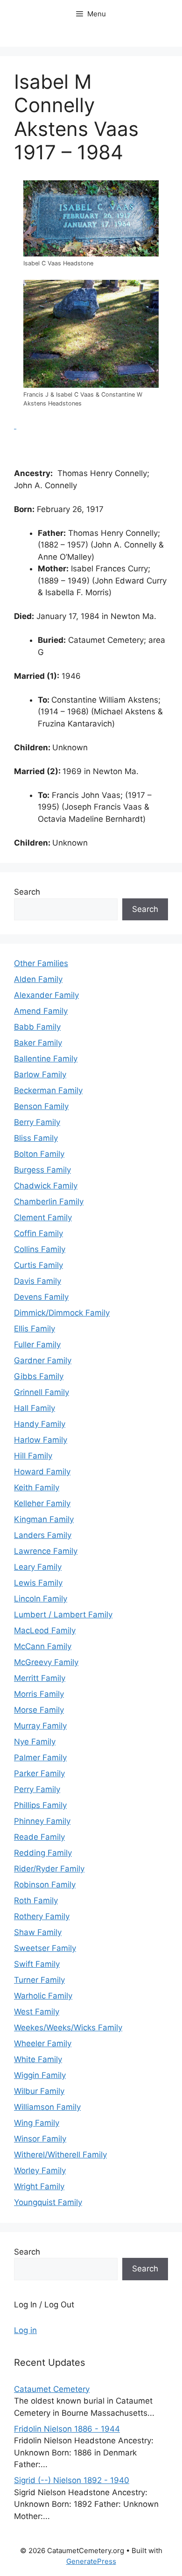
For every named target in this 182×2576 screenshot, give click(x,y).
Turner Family (39, 1980)
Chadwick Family (46, 1186)
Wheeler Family (43, 2043)
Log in (25, 2330)
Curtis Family (38, 1265)
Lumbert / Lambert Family (63, 1615)
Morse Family (39, 1710)
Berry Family (37, 1122)
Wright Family (39, 2186)
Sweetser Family (45, 1948)
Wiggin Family (40, 2075)
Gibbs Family (39, 1376)
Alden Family (38, 979)
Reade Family (39, 1837)
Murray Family (40, 1726)
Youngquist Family (48, 2202)
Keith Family (37, 1487)
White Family (38, 2059)
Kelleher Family (42, 1503)
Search (27, 892)
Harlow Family (41, 1440)
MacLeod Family (45, 1630)
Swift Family (37, 1964)
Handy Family (40, 1424)
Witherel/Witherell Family (60, 2155)
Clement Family (43, 1217)
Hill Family (33, 1456)
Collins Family (40, 1249)
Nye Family (35, 1742)
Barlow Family (40, 1075)
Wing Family (37, 2123)
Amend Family (41, 1011)
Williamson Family (47, 2107)
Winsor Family (40, 2139)
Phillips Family (40, 1805)
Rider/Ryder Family (49, 1869)
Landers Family (43, 1535)
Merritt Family (40, 1678)
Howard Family (42, 1472)
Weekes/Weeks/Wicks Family (68, 2028)
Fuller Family (37, 1345)
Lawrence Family (46, 1551)
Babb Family (37, 1027)
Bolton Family (39, 1154)
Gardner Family (43, 1360)
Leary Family (38, 1567)
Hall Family (35, 1408)
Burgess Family (42, 1170)
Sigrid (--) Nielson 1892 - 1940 (72, 2480)
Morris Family (39, 1694)
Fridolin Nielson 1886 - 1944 (67, 2429)
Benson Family (41, 1106)
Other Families (41, 963)
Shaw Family (38, 1932)
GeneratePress (91, 2561)
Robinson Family (45, 1885)
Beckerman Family (48, 1090)
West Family (37, 2012)
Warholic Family (43, 1996)
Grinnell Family (42, 1392)
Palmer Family (40, 1758)
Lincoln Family (41, 1599)
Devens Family (41, 1297)
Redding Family (43, 1853)
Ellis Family (35, 1329)
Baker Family (38, 1043)
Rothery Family (42, 1916)
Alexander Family (46, 995)
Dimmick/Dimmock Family (62, 1313)
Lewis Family (38, 1583)
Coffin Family (38, 1233)
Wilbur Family (39, 2091)
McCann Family (43, 1646)
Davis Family (38, 1281)
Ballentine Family (46, 1059)
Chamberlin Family (49, 1202)
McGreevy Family (46, 1662)
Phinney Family (42, 1821)
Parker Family (39, 1773)
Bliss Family (36, 1138)
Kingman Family (44, 1519)
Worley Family (40, 2170)
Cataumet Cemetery (52, 2389)
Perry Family (37, 1789)
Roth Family (36, 1900)
